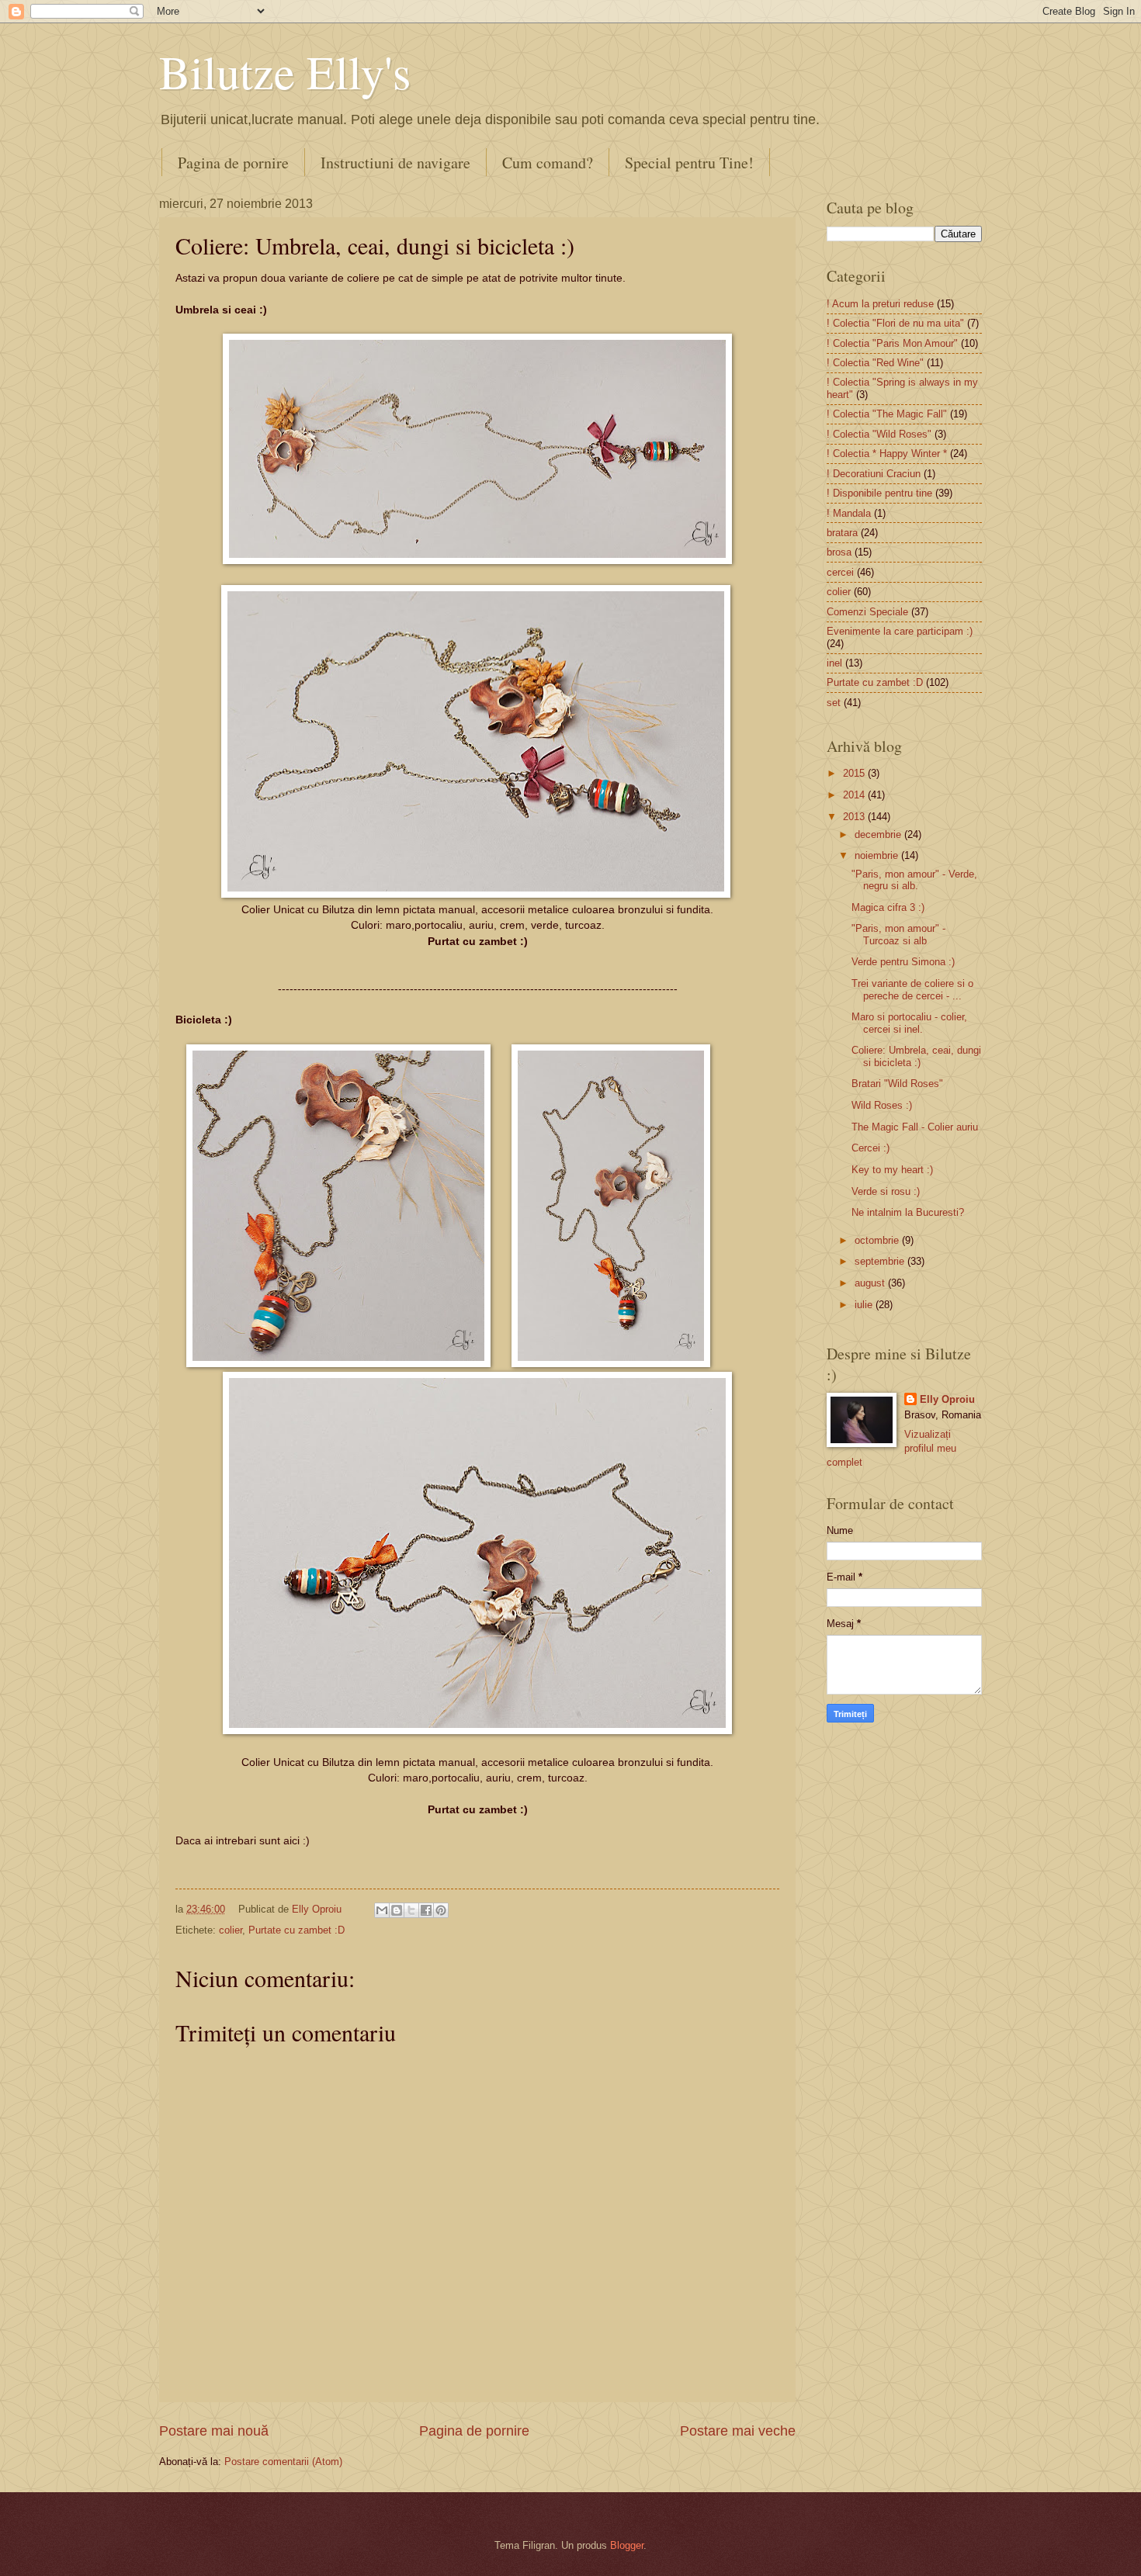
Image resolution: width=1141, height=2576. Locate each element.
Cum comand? (548, 163)
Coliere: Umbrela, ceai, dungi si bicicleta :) (916, 1056)
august (871, 1283)
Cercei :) (870, 1148)
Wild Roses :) (882, 1105)
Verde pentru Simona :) (903, 962)
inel (834, 663)
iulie (865, 1305)
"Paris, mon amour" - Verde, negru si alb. (914, 880)
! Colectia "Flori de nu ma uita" (895, 323)
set (834, 703)
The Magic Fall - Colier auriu (915, 1127)
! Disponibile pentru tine (879, 493)
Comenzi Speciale (867, 612)
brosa (839, 552)
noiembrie (878, 855)
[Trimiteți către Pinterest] (441, 1910)
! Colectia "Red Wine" (875, 363)
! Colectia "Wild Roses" (879, 434)
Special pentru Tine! (689, 163)
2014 (855, 795)
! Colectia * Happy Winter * (887, 454)
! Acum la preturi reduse (880, 304)
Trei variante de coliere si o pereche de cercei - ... (912, 989)
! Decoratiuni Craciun (874, 474)
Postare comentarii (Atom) (283, 2462)
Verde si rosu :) (886, 1191)
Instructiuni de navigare (395, 163)
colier (231, 1930)
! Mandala (849, 513)
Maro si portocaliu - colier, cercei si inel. (909, 1023)
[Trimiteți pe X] (411, 1910)
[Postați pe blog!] (397, 1910)
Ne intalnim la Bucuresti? (908, 1212)
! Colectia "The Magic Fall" (887, 414)
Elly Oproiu (947, 1399)
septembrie (881, 1261)
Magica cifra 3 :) (888, 907)
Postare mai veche (738, 2431)
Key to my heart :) (892, 1170)
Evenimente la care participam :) (900, 631)
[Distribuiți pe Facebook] (426, 1910)
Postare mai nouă (214, 2431)
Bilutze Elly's (285, 71)
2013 (855, 817)
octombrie (878, 1240)
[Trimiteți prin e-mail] (382, 1910)
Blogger (627, 2545)
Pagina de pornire (233, 163)
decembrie (879, 834)
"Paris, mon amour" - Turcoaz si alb (898, 934)
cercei (840, 572)
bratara (842, 533)
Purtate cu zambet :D (297, 1930)
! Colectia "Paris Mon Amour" (892, 343)
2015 (855, 773)
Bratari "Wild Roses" (897, 1084)
